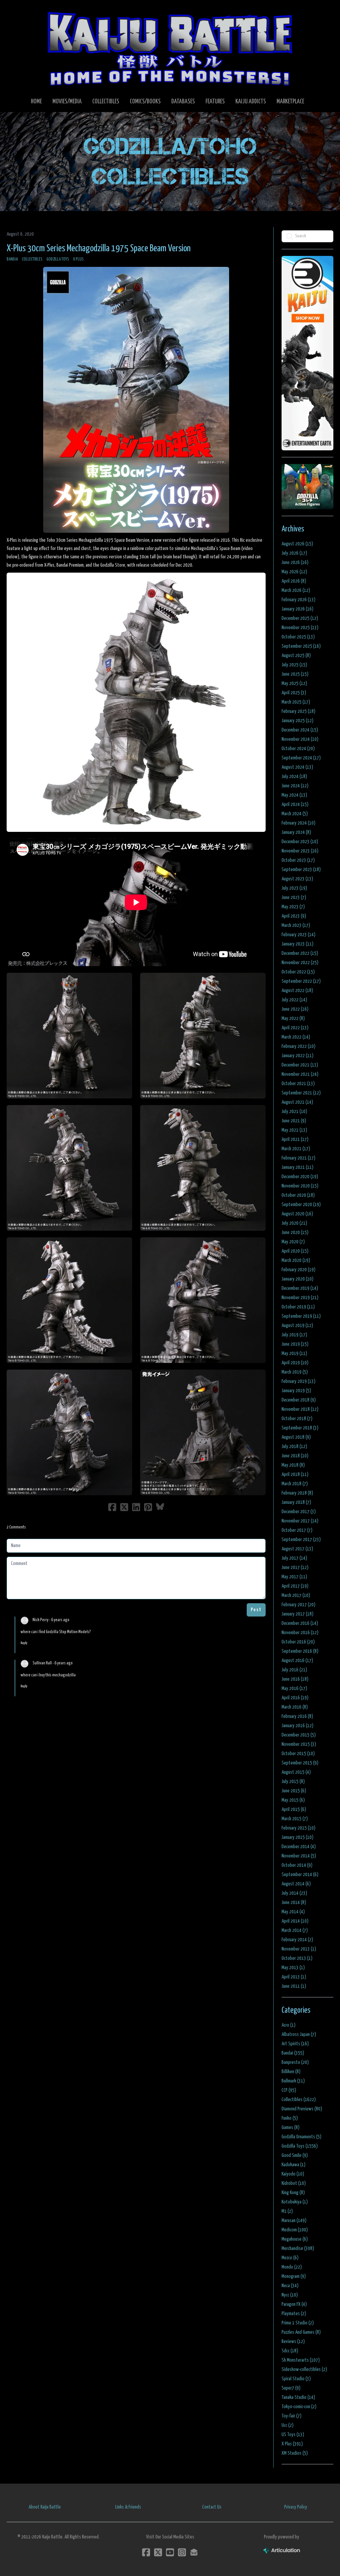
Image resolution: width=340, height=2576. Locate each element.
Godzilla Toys (58, 259)
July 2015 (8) (293, 1782)
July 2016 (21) (294, 1670)
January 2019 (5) (296, 1391)
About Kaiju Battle (45, 2507)
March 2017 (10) (296, 1595)
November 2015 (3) (299, 1744)
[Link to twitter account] (158, 2552)
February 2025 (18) (298, 711)
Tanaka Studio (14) (298, 2397)
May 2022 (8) (293, 1018)
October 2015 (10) (298, 1754)
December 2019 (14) (300, 1288)
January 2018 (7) (296, 1502)
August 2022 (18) (297, 991)
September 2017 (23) (301, 1540)
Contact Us (212, 2507)
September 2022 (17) (301, 981)
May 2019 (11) (294, 1353)
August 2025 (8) (296, 656)
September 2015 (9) (300, 1763)
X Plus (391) (292, 2444)
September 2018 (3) (300, 1428)
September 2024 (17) (301, 758)
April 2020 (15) (295, 1251)
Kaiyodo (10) (293, 2174)
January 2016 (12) (297, 1726)
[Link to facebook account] (146, 2552)
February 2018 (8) (297, 1493)
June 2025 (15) (295, 674)
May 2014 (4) (293, 1912)
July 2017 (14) (294, 1558)
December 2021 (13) (300, 1065)
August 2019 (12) (297, 1326)
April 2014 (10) (295, 1921)
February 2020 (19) (298, 1270)
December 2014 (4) (299, 1847)
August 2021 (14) (297, 1102)
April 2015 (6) (294, 1809)
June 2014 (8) (294, 1903)
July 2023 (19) (294, 888)
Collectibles (32, 259)
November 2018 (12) (300, 1409)
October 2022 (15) (298, 972)
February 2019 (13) (298, 1381)
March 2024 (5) (295, 814)
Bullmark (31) (293, 2081)
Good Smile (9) (295, 2155)
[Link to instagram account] (182, 2552)
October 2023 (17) (298, 860)
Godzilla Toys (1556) (300, 2146)
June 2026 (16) (295, 562)
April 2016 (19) (295, 1698)
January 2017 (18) (297, 1614)
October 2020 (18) (298, 1195)
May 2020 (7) (293, 1242)
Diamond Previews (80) (302, 2109)
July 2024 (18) (294, 777)
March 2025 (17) (296, 702)
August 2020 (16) (297, 1214)
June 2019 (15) (295, 1344)
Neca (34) (290, 2286)
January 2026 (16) (297, 609)
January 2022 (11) (297, 1056)
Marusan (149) (294, 2221)
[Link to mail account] (194, 2552)
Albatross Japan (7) (299, 2034)
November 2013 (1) (299, 1949)
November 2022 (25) (300, 963)
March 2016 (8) (295, 1707)
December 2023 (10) (300, 842)
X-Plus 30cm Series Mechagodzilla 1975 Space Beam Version (99, 249)
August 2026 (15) (297, 544)
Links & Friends (128, 2507)
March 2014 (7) (295, 1930)
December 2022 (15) (300, 953)
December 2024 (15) (300, 730)
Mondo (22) (292, 2267)
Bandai (12, 259)
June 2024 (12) (295, 786)
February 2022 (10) (298, 1046)
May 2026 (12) (294, 572)
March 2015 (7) (295, 1819)
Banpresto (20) (295, 2062)
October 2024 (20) (298, 749)
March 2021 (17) (296, 1149)
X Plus (78, 259)
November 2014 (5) (299, 1856)
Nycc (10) (290, 2295)
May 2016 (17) (294, 1688)
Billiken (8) (291, 2072)
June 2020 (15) (295, 1232)
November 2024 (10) (300, 739)
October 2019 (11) (298, 1307)
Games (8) (291, 2128)
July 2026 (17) (294, 553)
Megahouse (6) (295, 2239)
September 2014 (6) (300, 1875)
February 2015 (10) (298, 1828)
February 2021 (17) (298, 1158)
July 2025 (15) (294, 665)
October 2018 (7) (297, 1419)
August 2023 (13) (297, 879)
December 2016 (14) (300, 1623)
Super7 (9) (291, 2388)
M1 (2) (287, 2211)
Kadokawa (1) (294, 2165)
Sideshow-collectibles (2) (304, 2369)
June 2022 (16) (295, 1009)
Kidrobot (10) (294, 2183)
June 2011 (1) (294, 1986)
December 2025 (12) (300, 618)
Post (256, 1610)
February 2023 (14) (298, 935)
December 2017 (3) (299, 1512)
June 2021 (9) (294, 1121)
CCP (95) (289, 2090)
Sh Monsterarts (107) (301, 2360)
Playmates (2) (294, 2314)
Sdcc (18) (290, 2351)
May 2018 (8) (293, 1465)
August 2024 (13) (297, 767)
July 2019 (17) (294, 1335)
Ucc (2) (288, 2425)
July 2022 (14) (294, 1000)
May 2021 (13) (294, 1130)
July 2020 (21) (294, 1223)
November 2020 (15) (300, 1186)
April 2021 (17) (295, 1139)
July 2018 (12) (294, 1447)
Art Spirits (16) (295, 2044)
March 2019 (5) (295, 1372)
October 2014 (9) (297, 1865)
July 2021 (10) (294, 1112)
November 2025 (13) (300, 628)
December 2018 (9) (299, 1400)
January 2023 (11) (297, 944)
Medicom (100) (295, 2230)
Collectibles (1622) (299, 2100)
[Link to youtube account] (170, 2552)
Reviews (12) (293, 2342)
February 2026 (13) (298, 600)
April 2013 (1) (294, 1977)
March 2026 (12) (296, 590)
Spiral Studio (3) (296, 2379)
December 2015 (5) (299, 1735)
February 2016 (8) (297, 1716)
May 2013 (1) (293, 1968)
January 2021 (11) (297, 1167)
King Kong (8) (293, 2193)
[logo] (170, 49)
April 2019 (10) (295, 1363)
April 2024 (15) (295, 804)
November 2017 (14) (300, 1521)
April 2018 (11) (295, 1474)
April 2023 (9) (294, 916)
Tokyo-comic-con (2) (299, 2407)
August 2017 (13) (297, 1549)
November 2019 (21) (300, 1298)
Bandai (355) (293, 2053)
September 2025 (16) (301, 646)
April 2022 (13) (295, 1028)
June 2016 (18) (295, 1679)
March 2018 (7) (295, 1484)
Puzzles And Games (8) (301, 2332)
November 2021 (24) (300, 1074)
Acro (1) (289, 2025)
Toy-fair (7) (292, 2416)
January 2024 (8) (296, 832)
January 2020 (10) (297, 1279)
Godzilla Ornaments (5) (301, 2137)
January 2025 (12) (297, 721)
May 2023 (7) (293, 907)
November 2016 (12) (300, 1633)
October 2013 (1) (297, 1958)
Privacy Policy (296, 2507)
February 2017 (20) (298, 1605)
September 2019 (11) (301, 1316)
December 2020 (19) (300, 1177)
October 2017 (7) (297, 1530)
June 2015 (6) (294, 1791)
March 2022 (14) (296, 1037)
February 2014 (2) (297, 1940)
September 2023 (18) (301, 870)
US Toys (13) (293, 2435)
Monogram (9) (294, 2276)
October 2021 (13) (298, 1084)
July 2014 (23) (294, 1893)
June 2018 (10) (295, 1456)
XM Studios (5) (295, 2453)
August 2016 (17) (297, 1661)
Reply (24, 1643)
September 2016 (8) (300, 1651)
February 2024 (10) (298, 823)
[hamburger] (21, 11)
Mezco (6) (290, 2258)
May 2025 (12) (294, 683)
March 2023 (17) (296, 925)
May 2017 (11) (294, 1577)
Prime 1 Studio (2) (298, 2323)
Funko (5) (290, 2118)
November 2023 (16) (300, 851)
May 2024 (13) (294, 795)
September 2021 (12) (301, 1093)
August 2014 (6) (296, 1884)
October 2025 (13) (298, 637)
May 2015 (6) (293, 1800)
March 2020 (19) (296, 1260)
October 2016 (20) (298, 1642)
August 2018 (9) (296, 1437)
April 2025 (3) (294, 693)
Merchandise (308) (298, 2248)
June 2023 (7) (294, 897)
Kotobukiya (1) (295, 2202)
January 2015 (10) (297, 1837)
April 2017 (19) (295, 1586)
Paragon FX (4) (294, 2304)
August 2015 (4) (296, 1772)
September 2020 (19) (301, 1205)
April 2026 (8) (294, 581)
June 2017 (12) (295, 1568)
